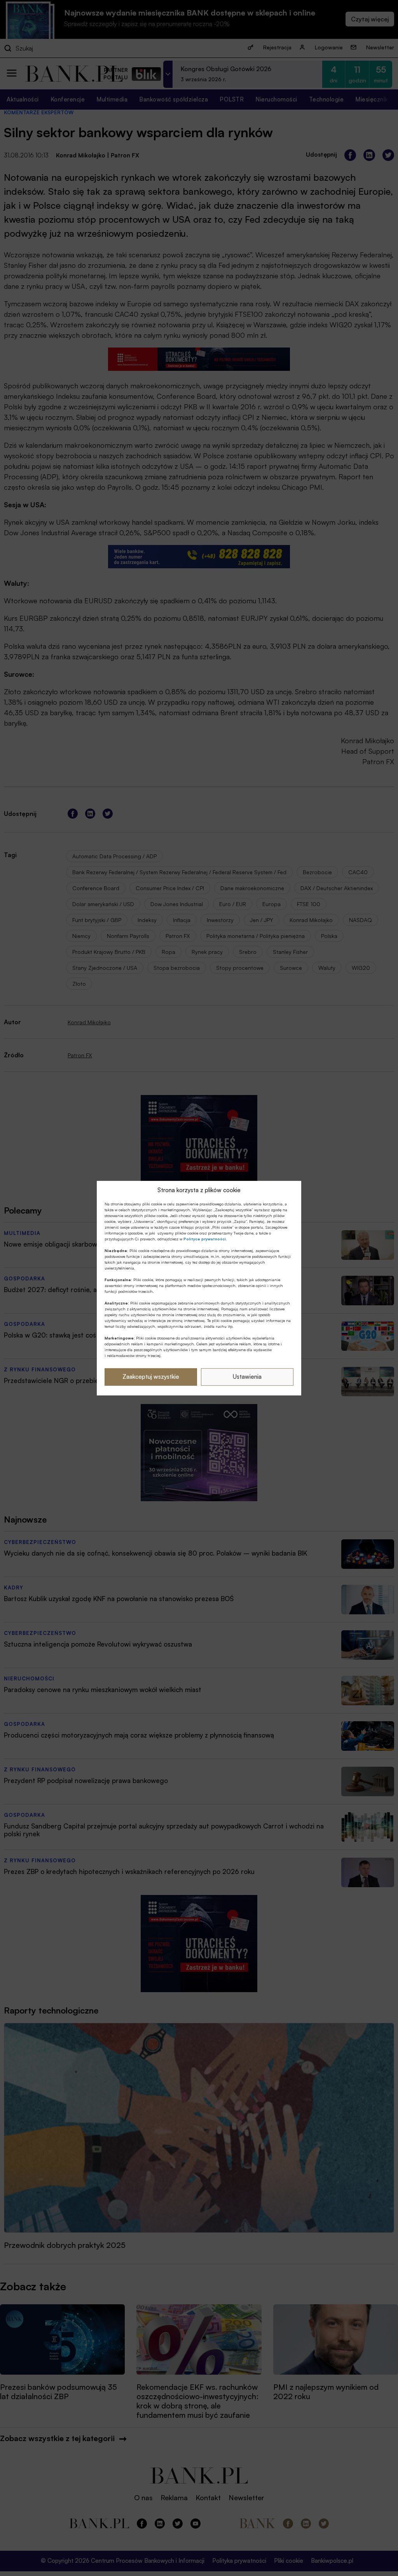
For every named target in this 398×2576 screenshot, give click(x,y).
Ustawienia (247, 1377)
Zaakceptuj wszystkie (151, 1377)
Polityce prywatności (205, 1239)
